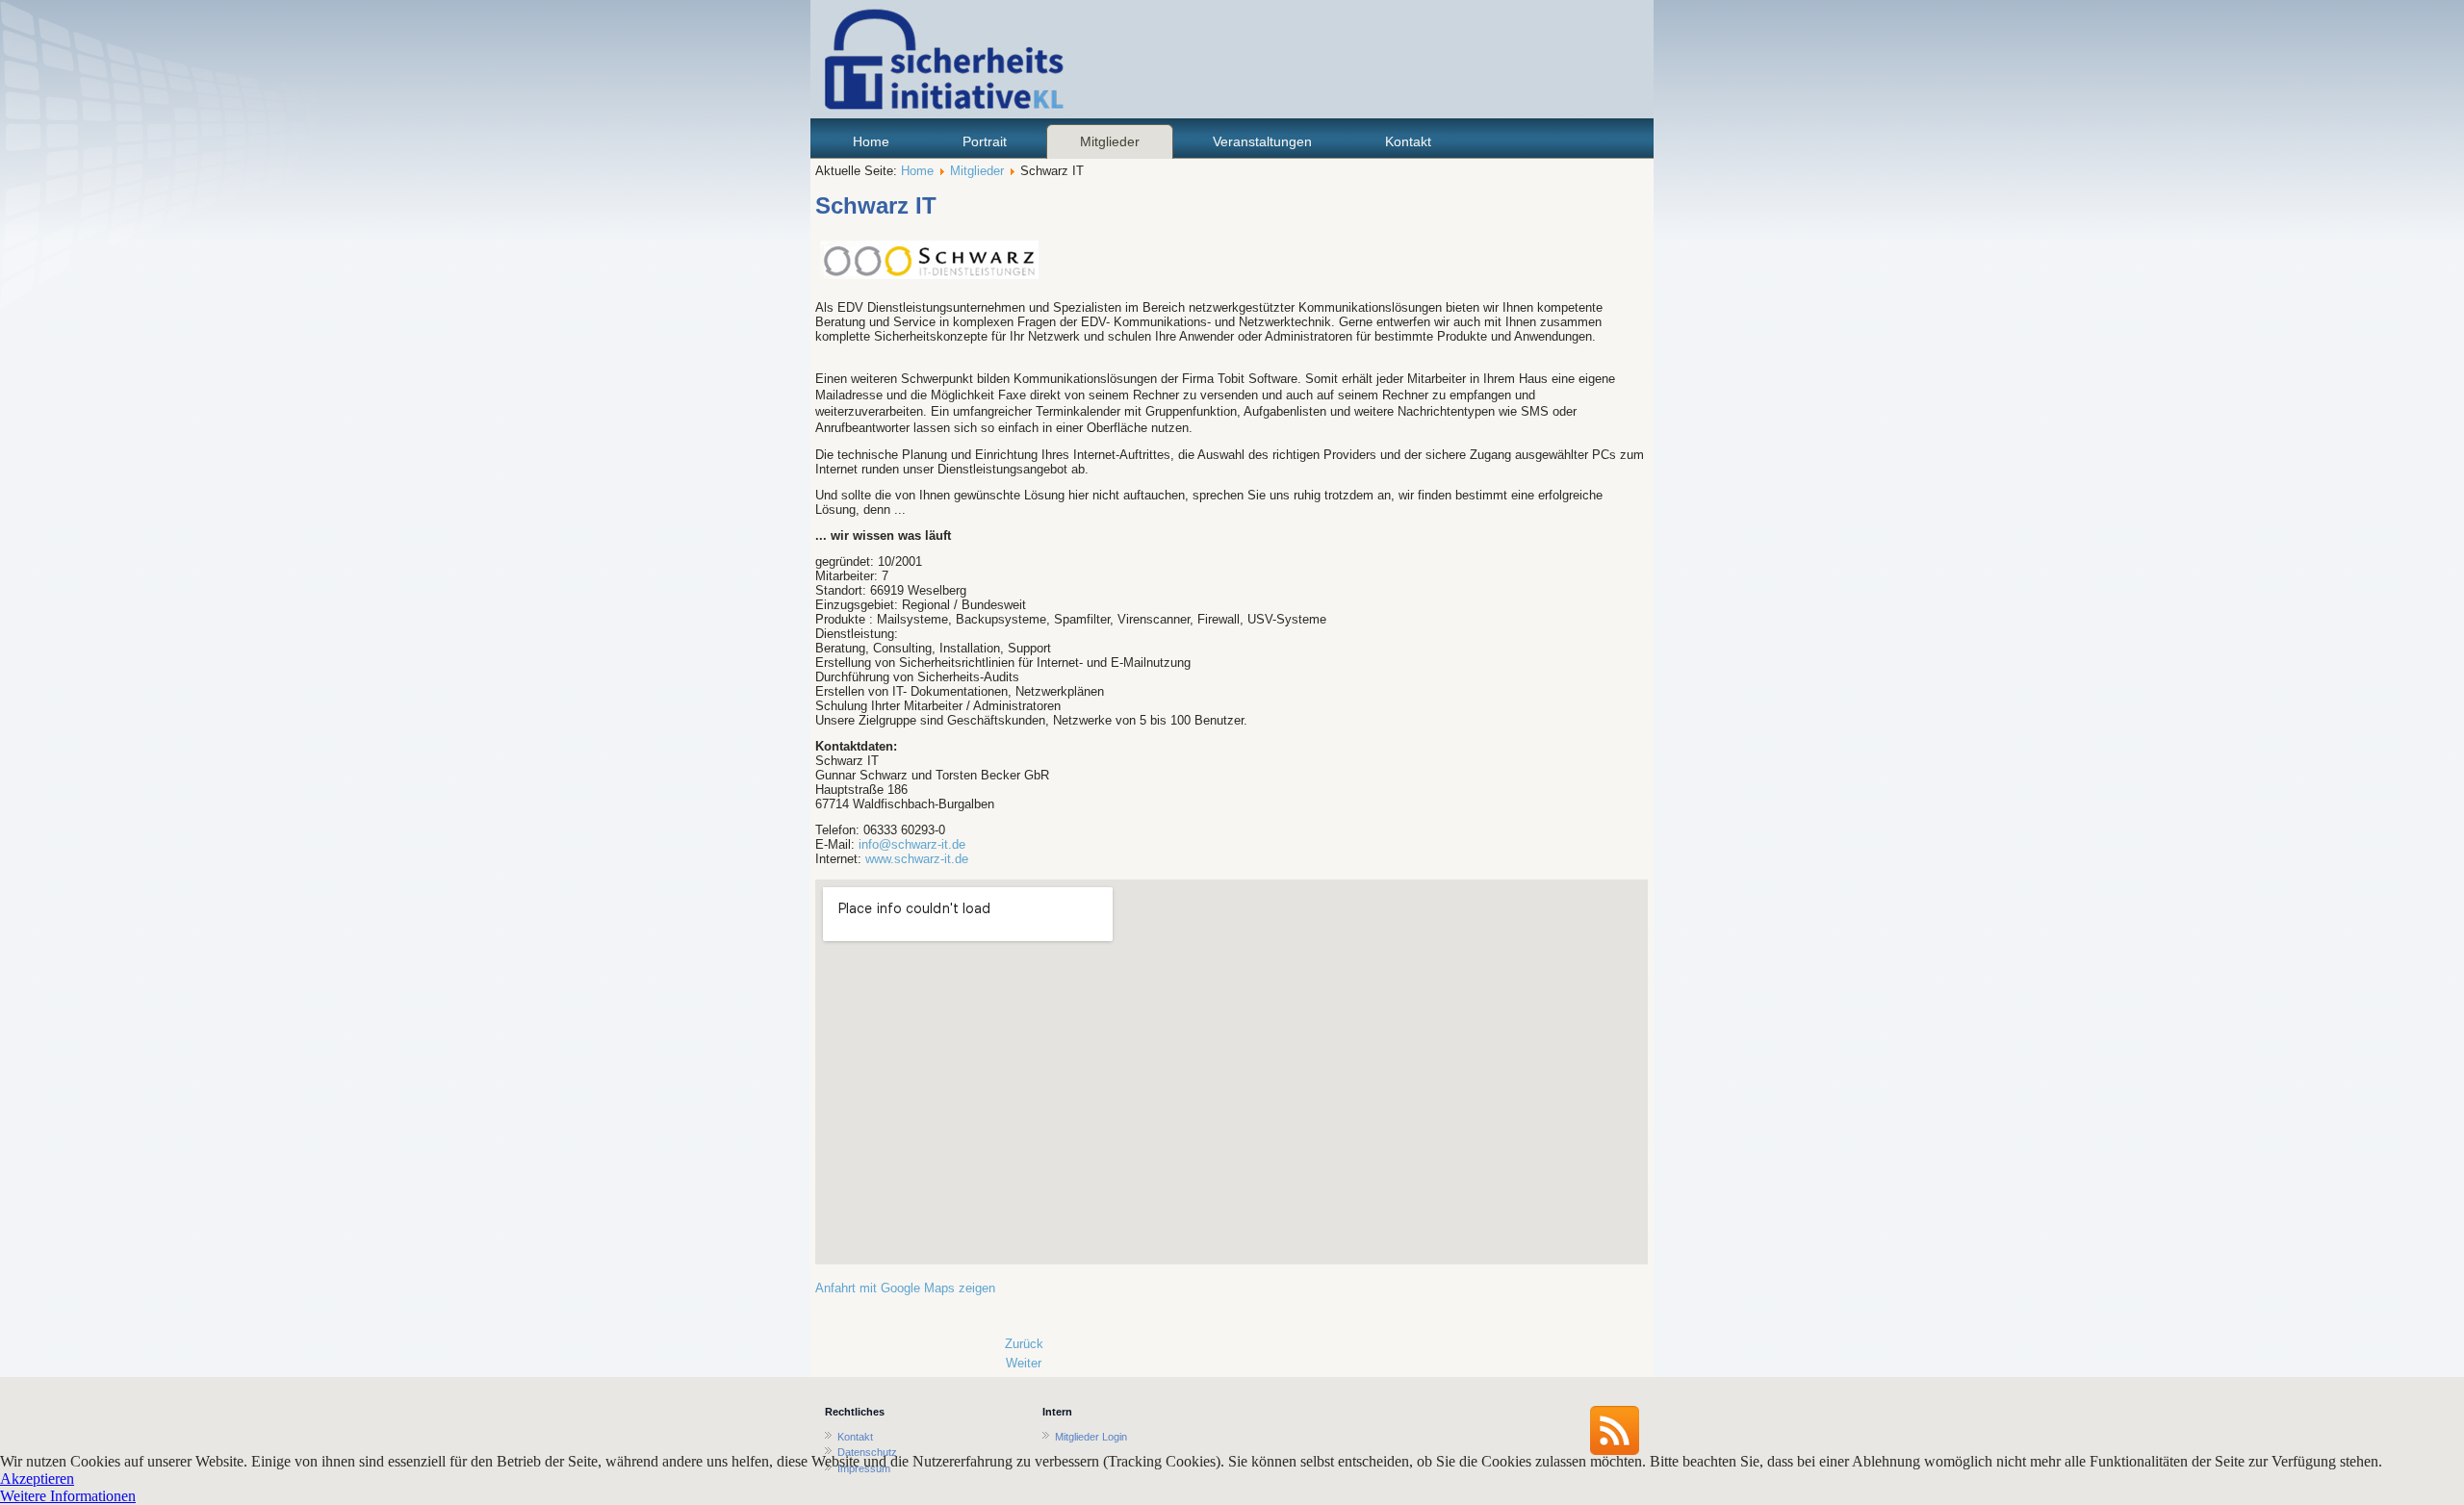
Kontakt (1408, 141)
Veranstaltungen (1262, 141)
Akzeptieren (37, 1479)
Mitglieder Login (1091, 1437)
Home (871, 141)
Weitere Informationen (68, 1496)
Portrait (985, 141)
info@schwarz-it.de (912, 844)
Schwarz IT (876, 205)
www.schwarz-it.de (917, 859)
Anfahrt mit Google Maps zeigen (905, 1288)
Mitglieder (1110, 141)
